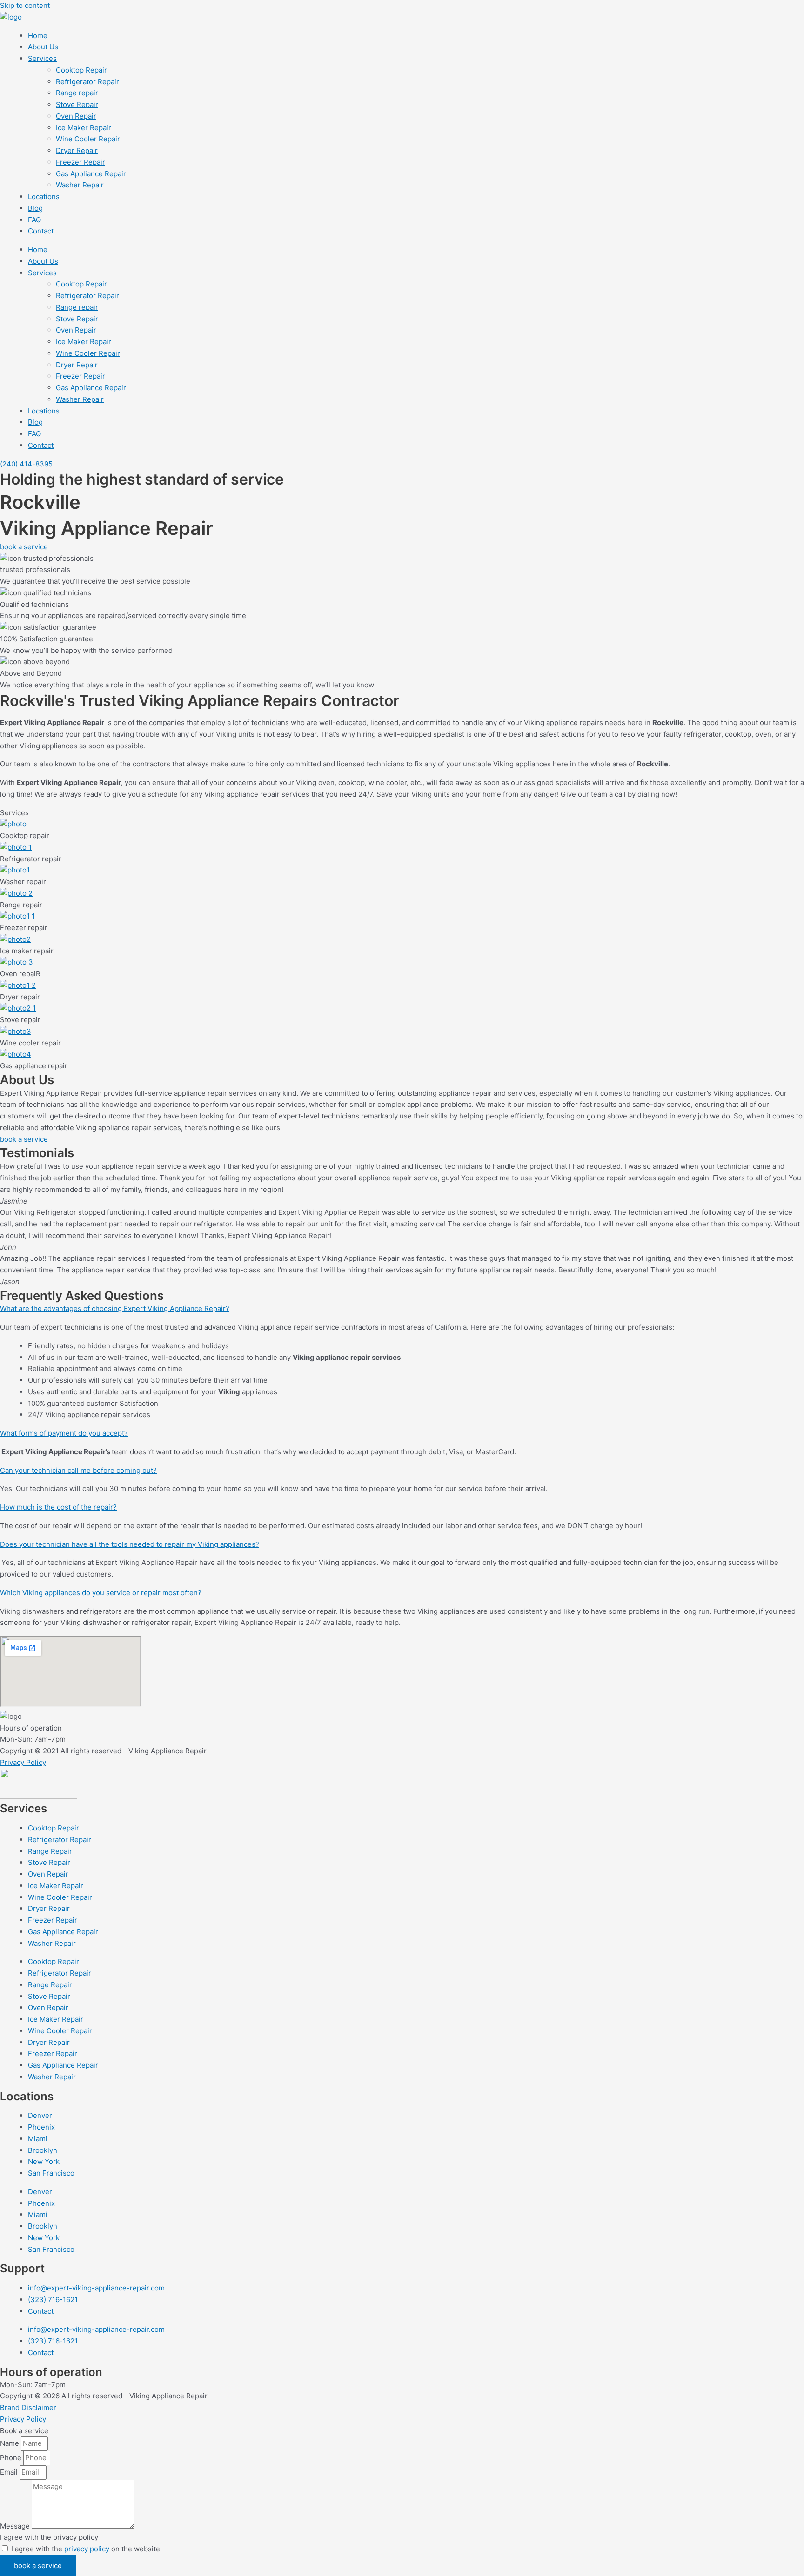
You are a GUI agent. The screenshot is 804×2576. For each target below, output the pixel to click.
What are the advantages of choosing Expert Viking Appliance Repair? (115, 1308)
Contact (41, 231)
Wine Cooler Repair (88, 139)
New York (44, 2161)
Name (10, 2443)
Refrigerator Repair (87, 82)
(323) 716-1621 (53, 2300)
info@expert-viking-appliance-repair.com (96, 2288)
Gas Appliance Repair (91, 174)
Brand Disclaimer (28, 2407)
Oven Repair (76, 116)
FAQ (34, 220)
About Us (43, 47)
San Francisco (51, 2173)
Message (16, 2526)
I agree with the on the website (86, 2549)
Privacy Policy (23, 1762)
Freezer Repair (80, 162)
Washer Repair (80, 185)
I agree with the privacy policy (49, 2537)
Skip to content (25, 5)
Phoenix (41, 2127)
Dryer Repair (77, 150)
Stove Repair (77, 104)
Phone (12, 2458)
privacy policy (87, 2549)
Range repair (77, 93)
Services (42, 58)
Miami (38, 2139)
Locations (44, 196)
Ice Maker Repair (84, 128)
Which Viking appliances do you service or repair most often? (101, 1593)
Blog (35, 208)
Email (10, 2472)
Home (38, 36)
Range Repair (50, 1851)
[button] (402, 1309)
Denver (40, 2115)
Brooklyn (43, 2150)
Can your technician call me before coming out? (78, 1470)
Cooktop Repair (81, 70)
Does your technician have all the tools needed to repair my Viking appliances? (130, 1544)
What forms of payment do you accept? (64, 1433)
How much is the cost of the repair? (58, 1507)
